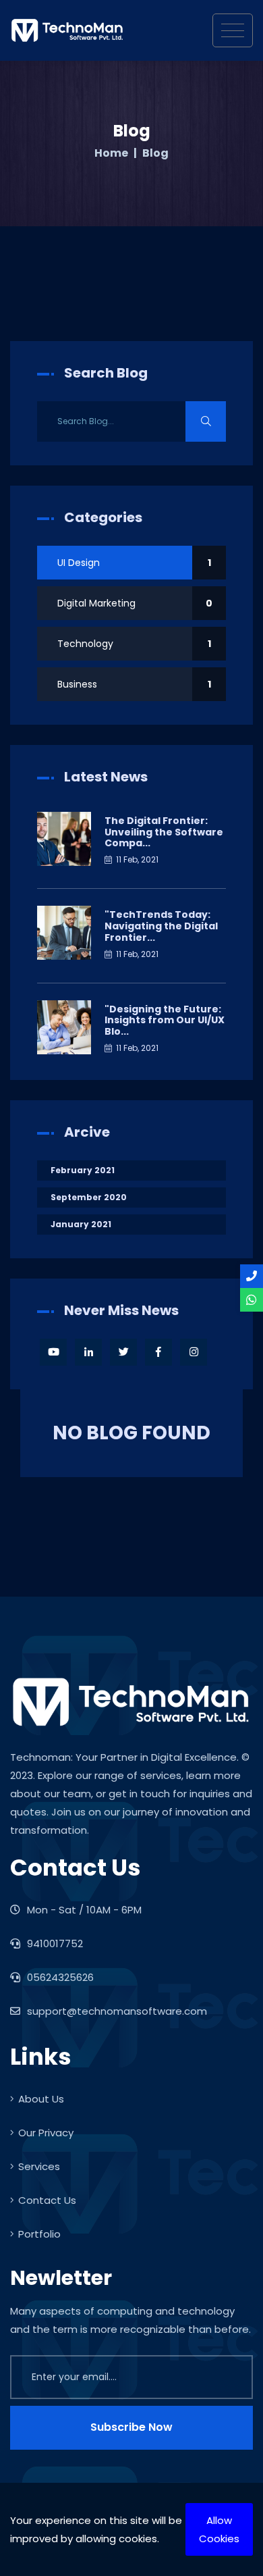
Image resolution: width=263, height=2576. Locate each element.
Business (134, 684)
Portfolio (39, 2234)
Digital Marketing (135, 603)
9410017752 (54, 1943)
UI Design (134, 563)
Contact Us (47, 2200)
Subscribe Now (131, 2427)
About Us (41, 2099)
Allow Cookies (219, 2529)
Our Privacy (46, 2133)
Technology (134, 644)
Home (111, 153)
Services (39, 2166)
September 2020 (89, 1197)
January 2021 (81, 1224)
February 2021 (83, 1170)
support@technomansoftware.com (117, 2011)
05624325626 (59, 1977)
